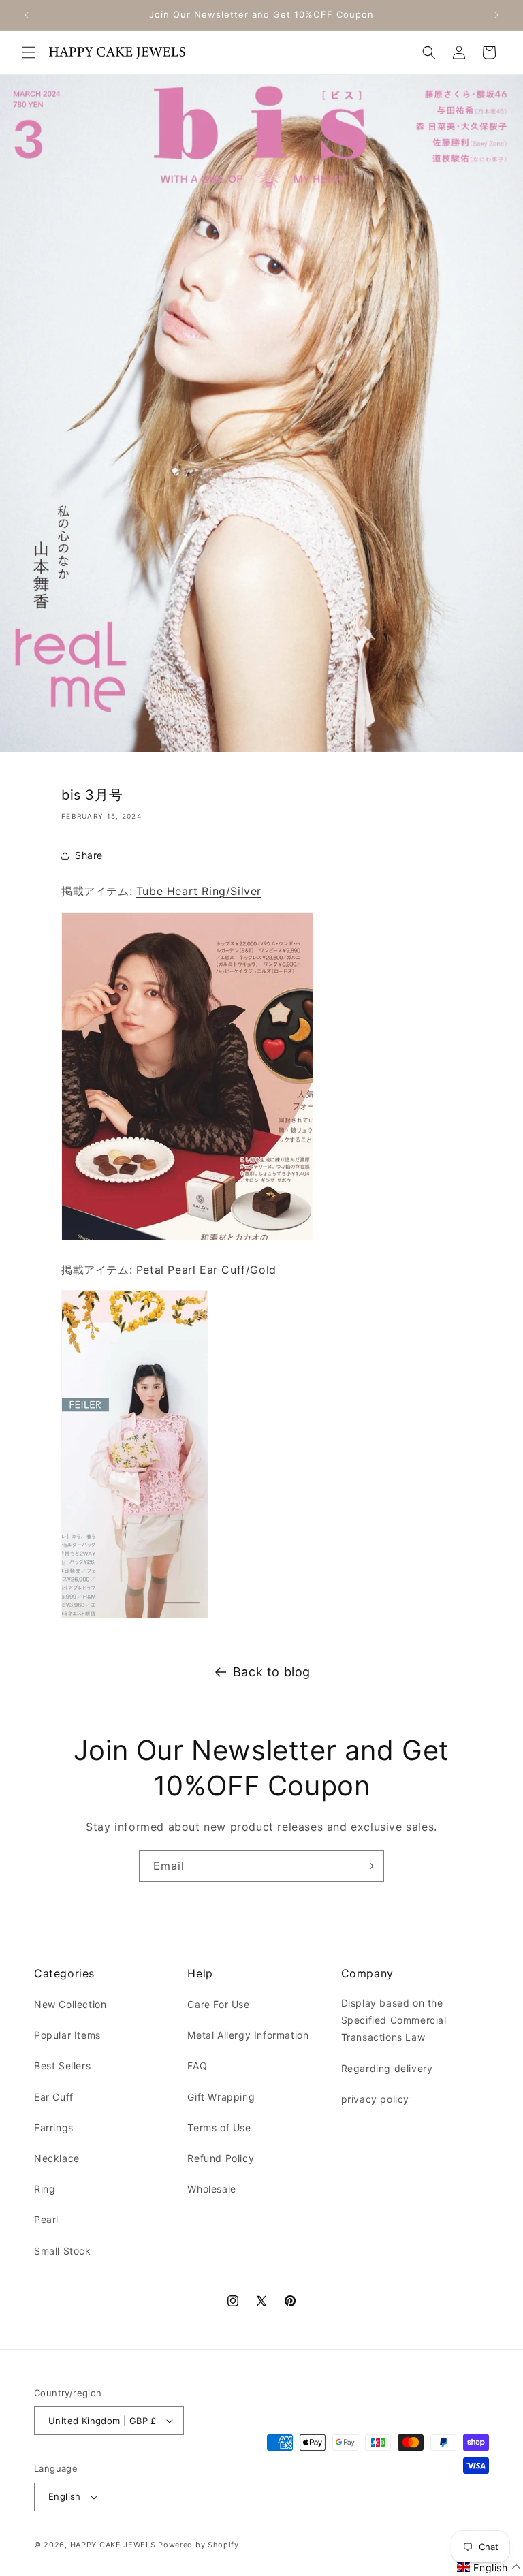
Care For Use (218, 2004)
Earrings (54, 2127)
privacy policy (375, 2099)
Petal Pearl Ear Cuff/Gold (206, 1270)
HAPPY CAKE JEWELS (113, 2545)
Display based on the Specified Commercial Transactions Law (394, 2020)
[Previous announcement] (27, 15)
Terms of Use (219, 2127)
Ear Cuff (54, 2097)
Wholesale (211, 2189)
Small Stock (63, 2251)
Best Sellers (62, 2065)
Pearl (46, 2219)
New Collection (70, 2004)
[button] (29, 52)
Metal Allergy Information (248, 2035)
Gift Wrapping (221, 2097)
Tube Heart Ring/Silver (199, 891)
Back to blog (272, 1672)
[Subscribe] (368, 1866)
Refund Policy (221, 2158)
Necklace (57, 2158)
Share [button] (89, 855)
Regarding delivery (387, 2068)
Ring (45, 2189)
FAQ (197, 2065)
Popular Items (67, 2035)
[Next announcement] (496, 15)
